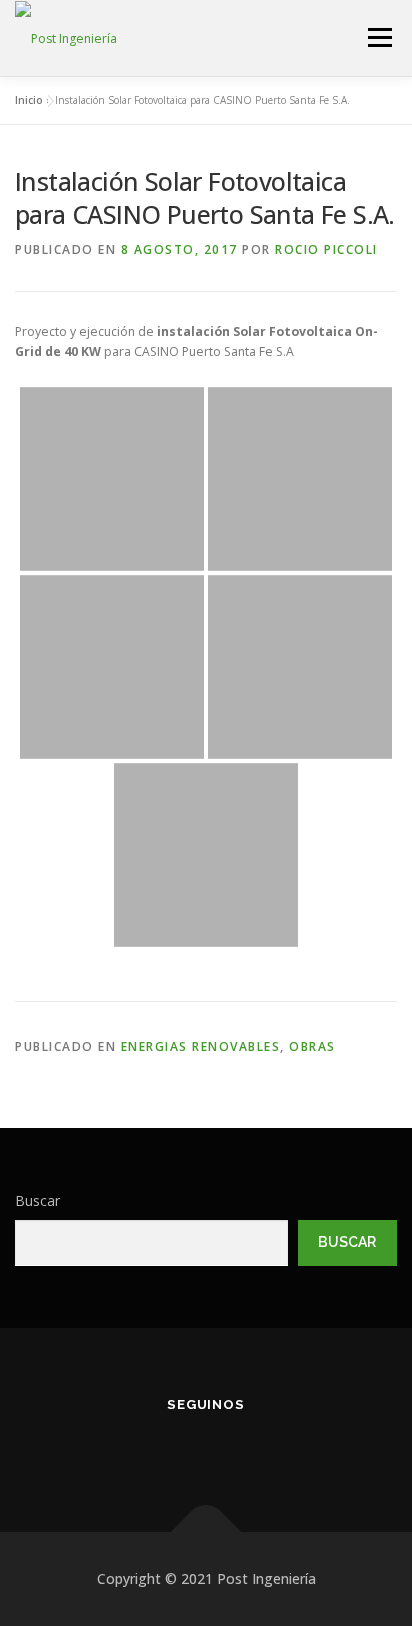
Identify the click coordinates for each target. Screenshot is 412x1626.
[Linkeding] (206, 1447)
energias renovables (201, 1046)
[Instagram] (262, 1447)
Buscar (37, 1200)
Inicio (29, 100)
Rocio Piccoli (326, 249)
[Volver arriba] (206, 1532)
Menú (378, 37)
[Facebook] (150, 1447)
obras (312, 1046)
